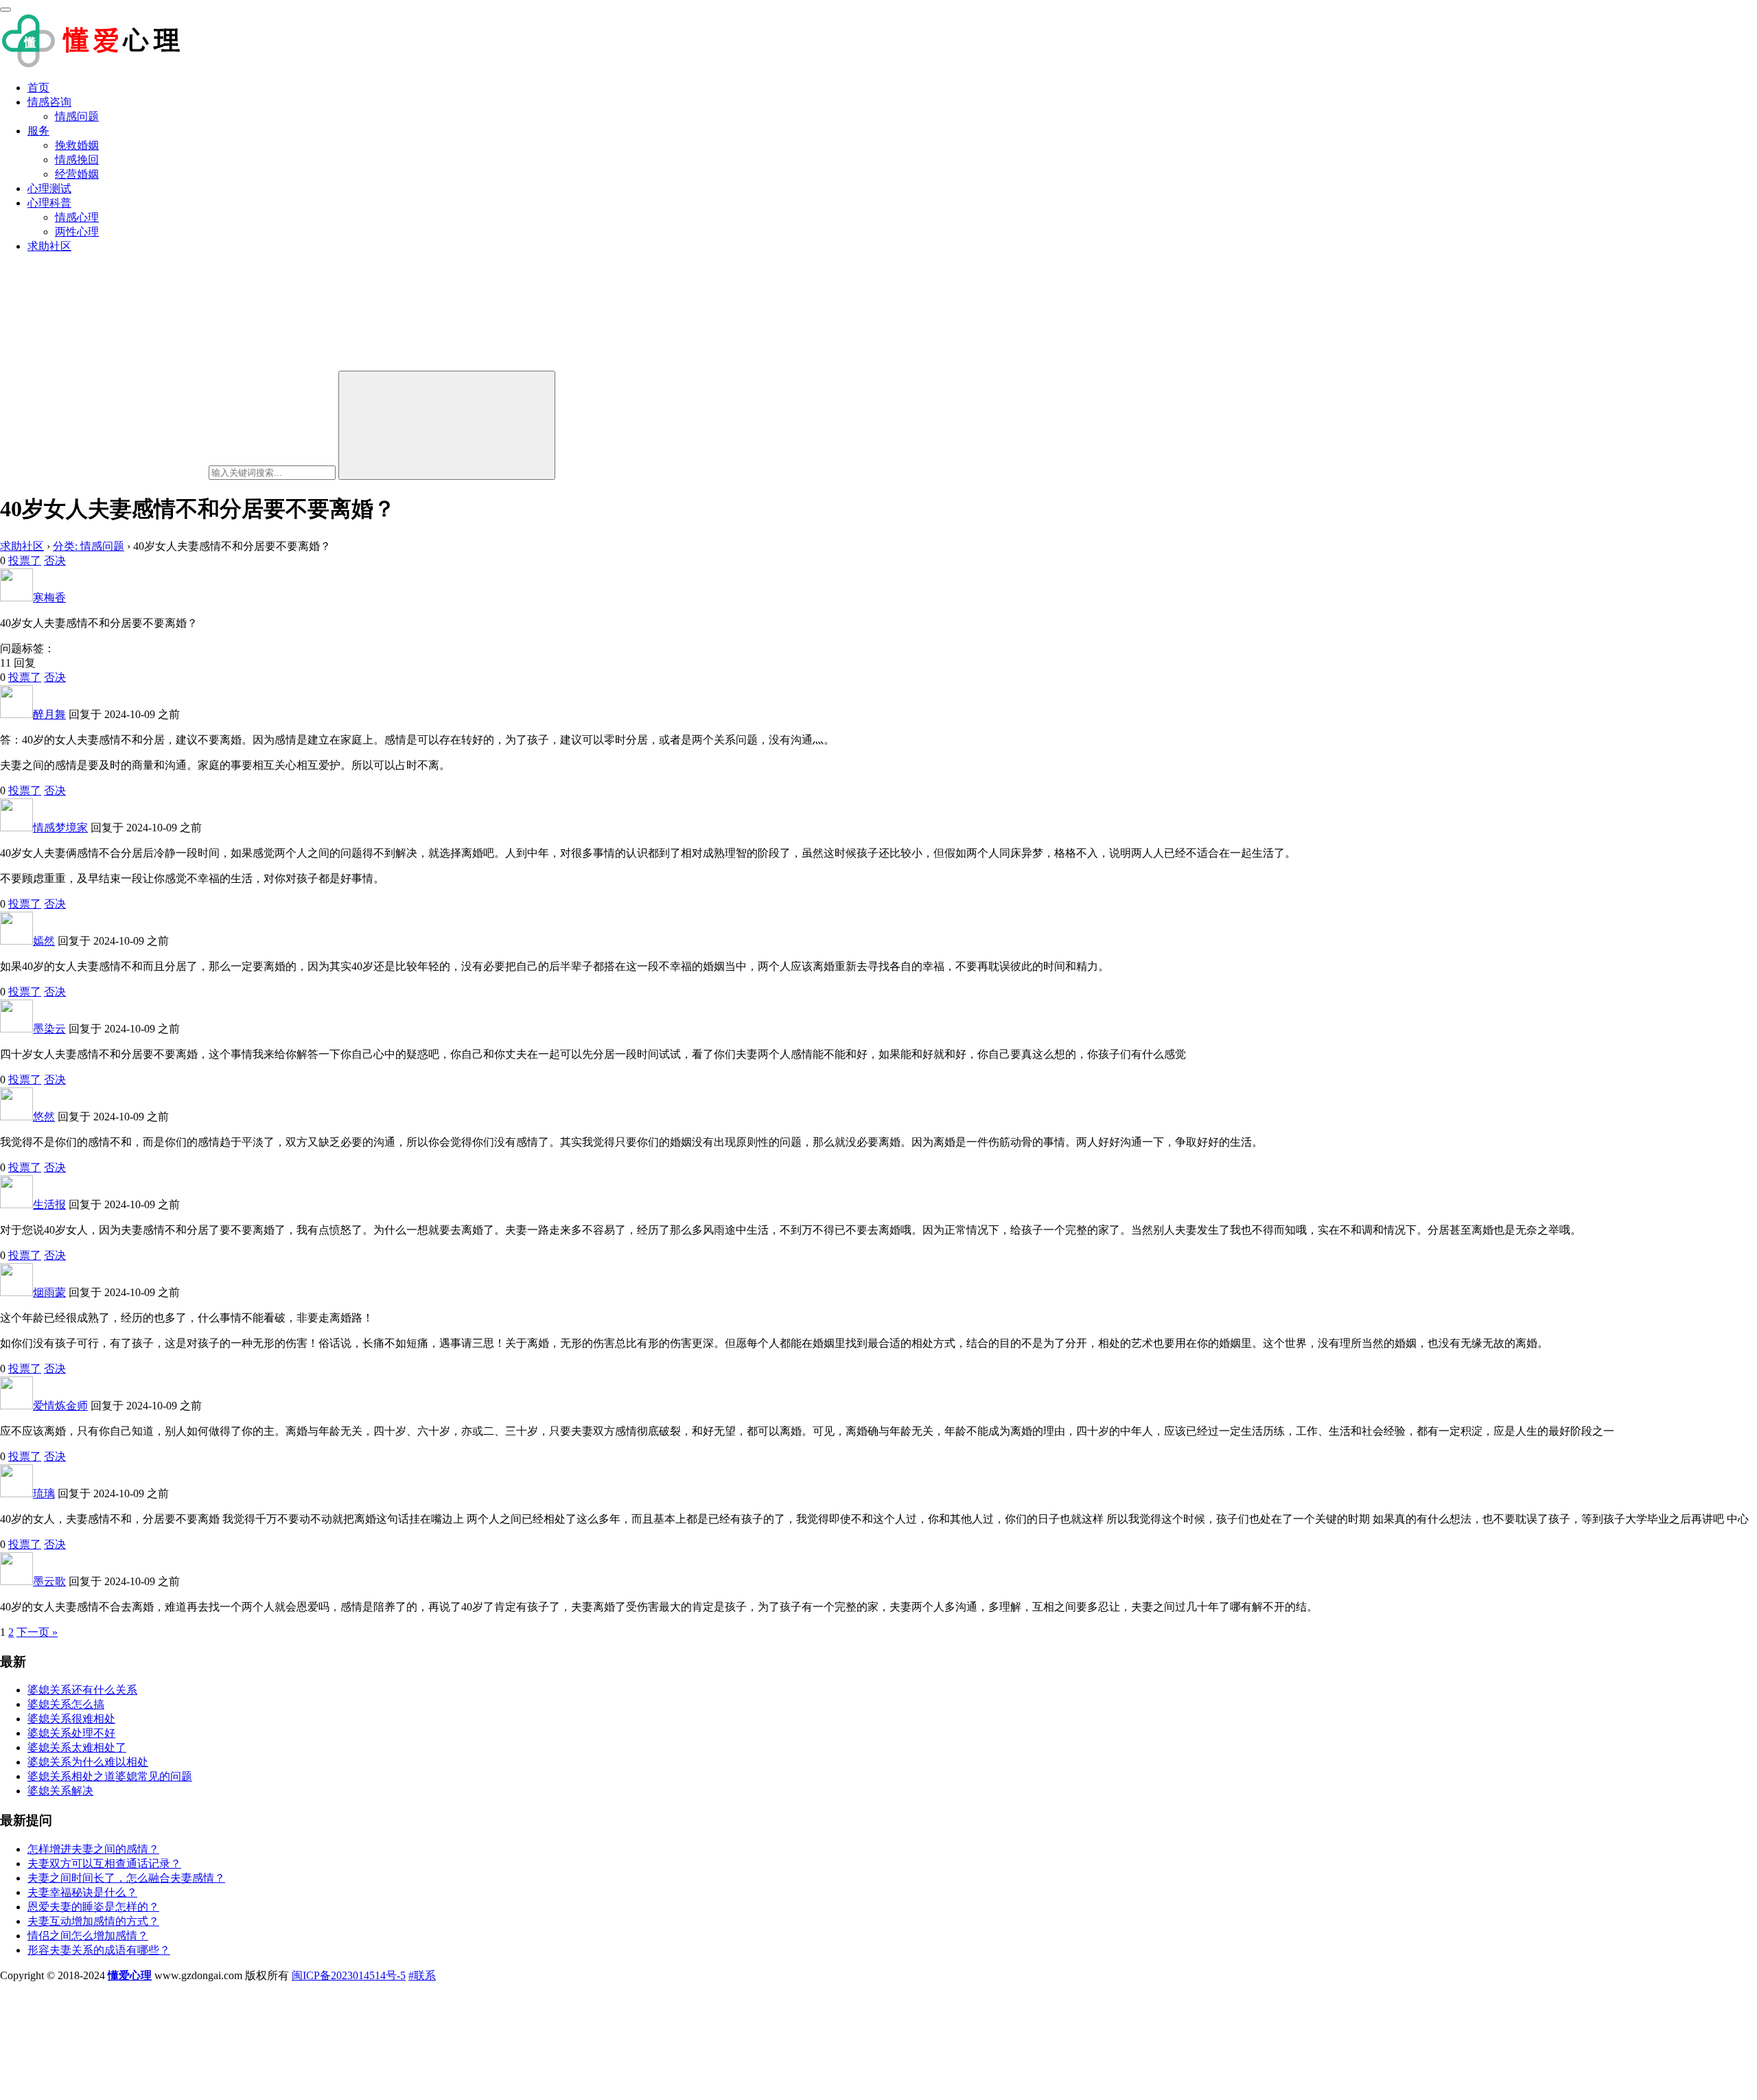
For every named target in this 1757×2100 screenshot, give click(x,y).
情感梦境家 (60, 828)
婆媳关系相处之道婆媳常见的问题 (110, 1776)
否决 (55, 561)
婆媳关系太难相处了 (77, 1747)
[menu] (5, 10)
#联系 (422, 1975)
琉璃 (44, 1493)
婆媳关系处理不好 (71, 1733)
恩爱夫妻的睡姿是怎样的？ (93, 1907)
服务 (38, 131)
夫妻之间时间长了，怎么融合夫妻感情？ (126, 1878)
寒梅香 (49, 598)
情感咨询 (49, 102)
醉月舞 (49, 714)
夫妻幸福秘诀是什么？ (82, 1892)
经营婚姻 (77, 174)
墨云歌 (49, 1581)
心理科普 (49, 203)
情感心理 (77, 217)
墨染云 (49, 1029)
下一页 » (37, 1632)
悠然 (44, 1117)
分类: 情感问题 (89, 546)
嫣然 (44, 941)
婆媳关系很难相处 (71, 1719)
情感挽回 (77, 160)
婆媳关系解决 (60, 1791)
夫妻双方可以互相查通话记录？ (104, 1864)
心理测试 (49, 188)
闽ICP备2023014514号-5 (349, 1975)
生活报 (49, 1204)
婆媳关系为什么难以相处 (88, 1762)
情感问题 (77, 116)
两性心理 (77, 232)
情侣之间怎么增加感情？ (88, 1936)
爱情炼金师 (60, 1406)
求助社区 (49, 246)
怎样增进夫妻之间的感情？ (93, 1849)
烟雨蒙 (49, 1292)
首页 (38, 88)
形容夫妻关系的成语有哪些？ (99, 1950)
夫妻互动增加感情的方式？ (93, 1921)
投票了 (25, 561)
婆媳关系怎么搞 (66, 1704)
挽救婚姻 (77, 145)
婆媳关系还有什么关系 (82, 1690)
